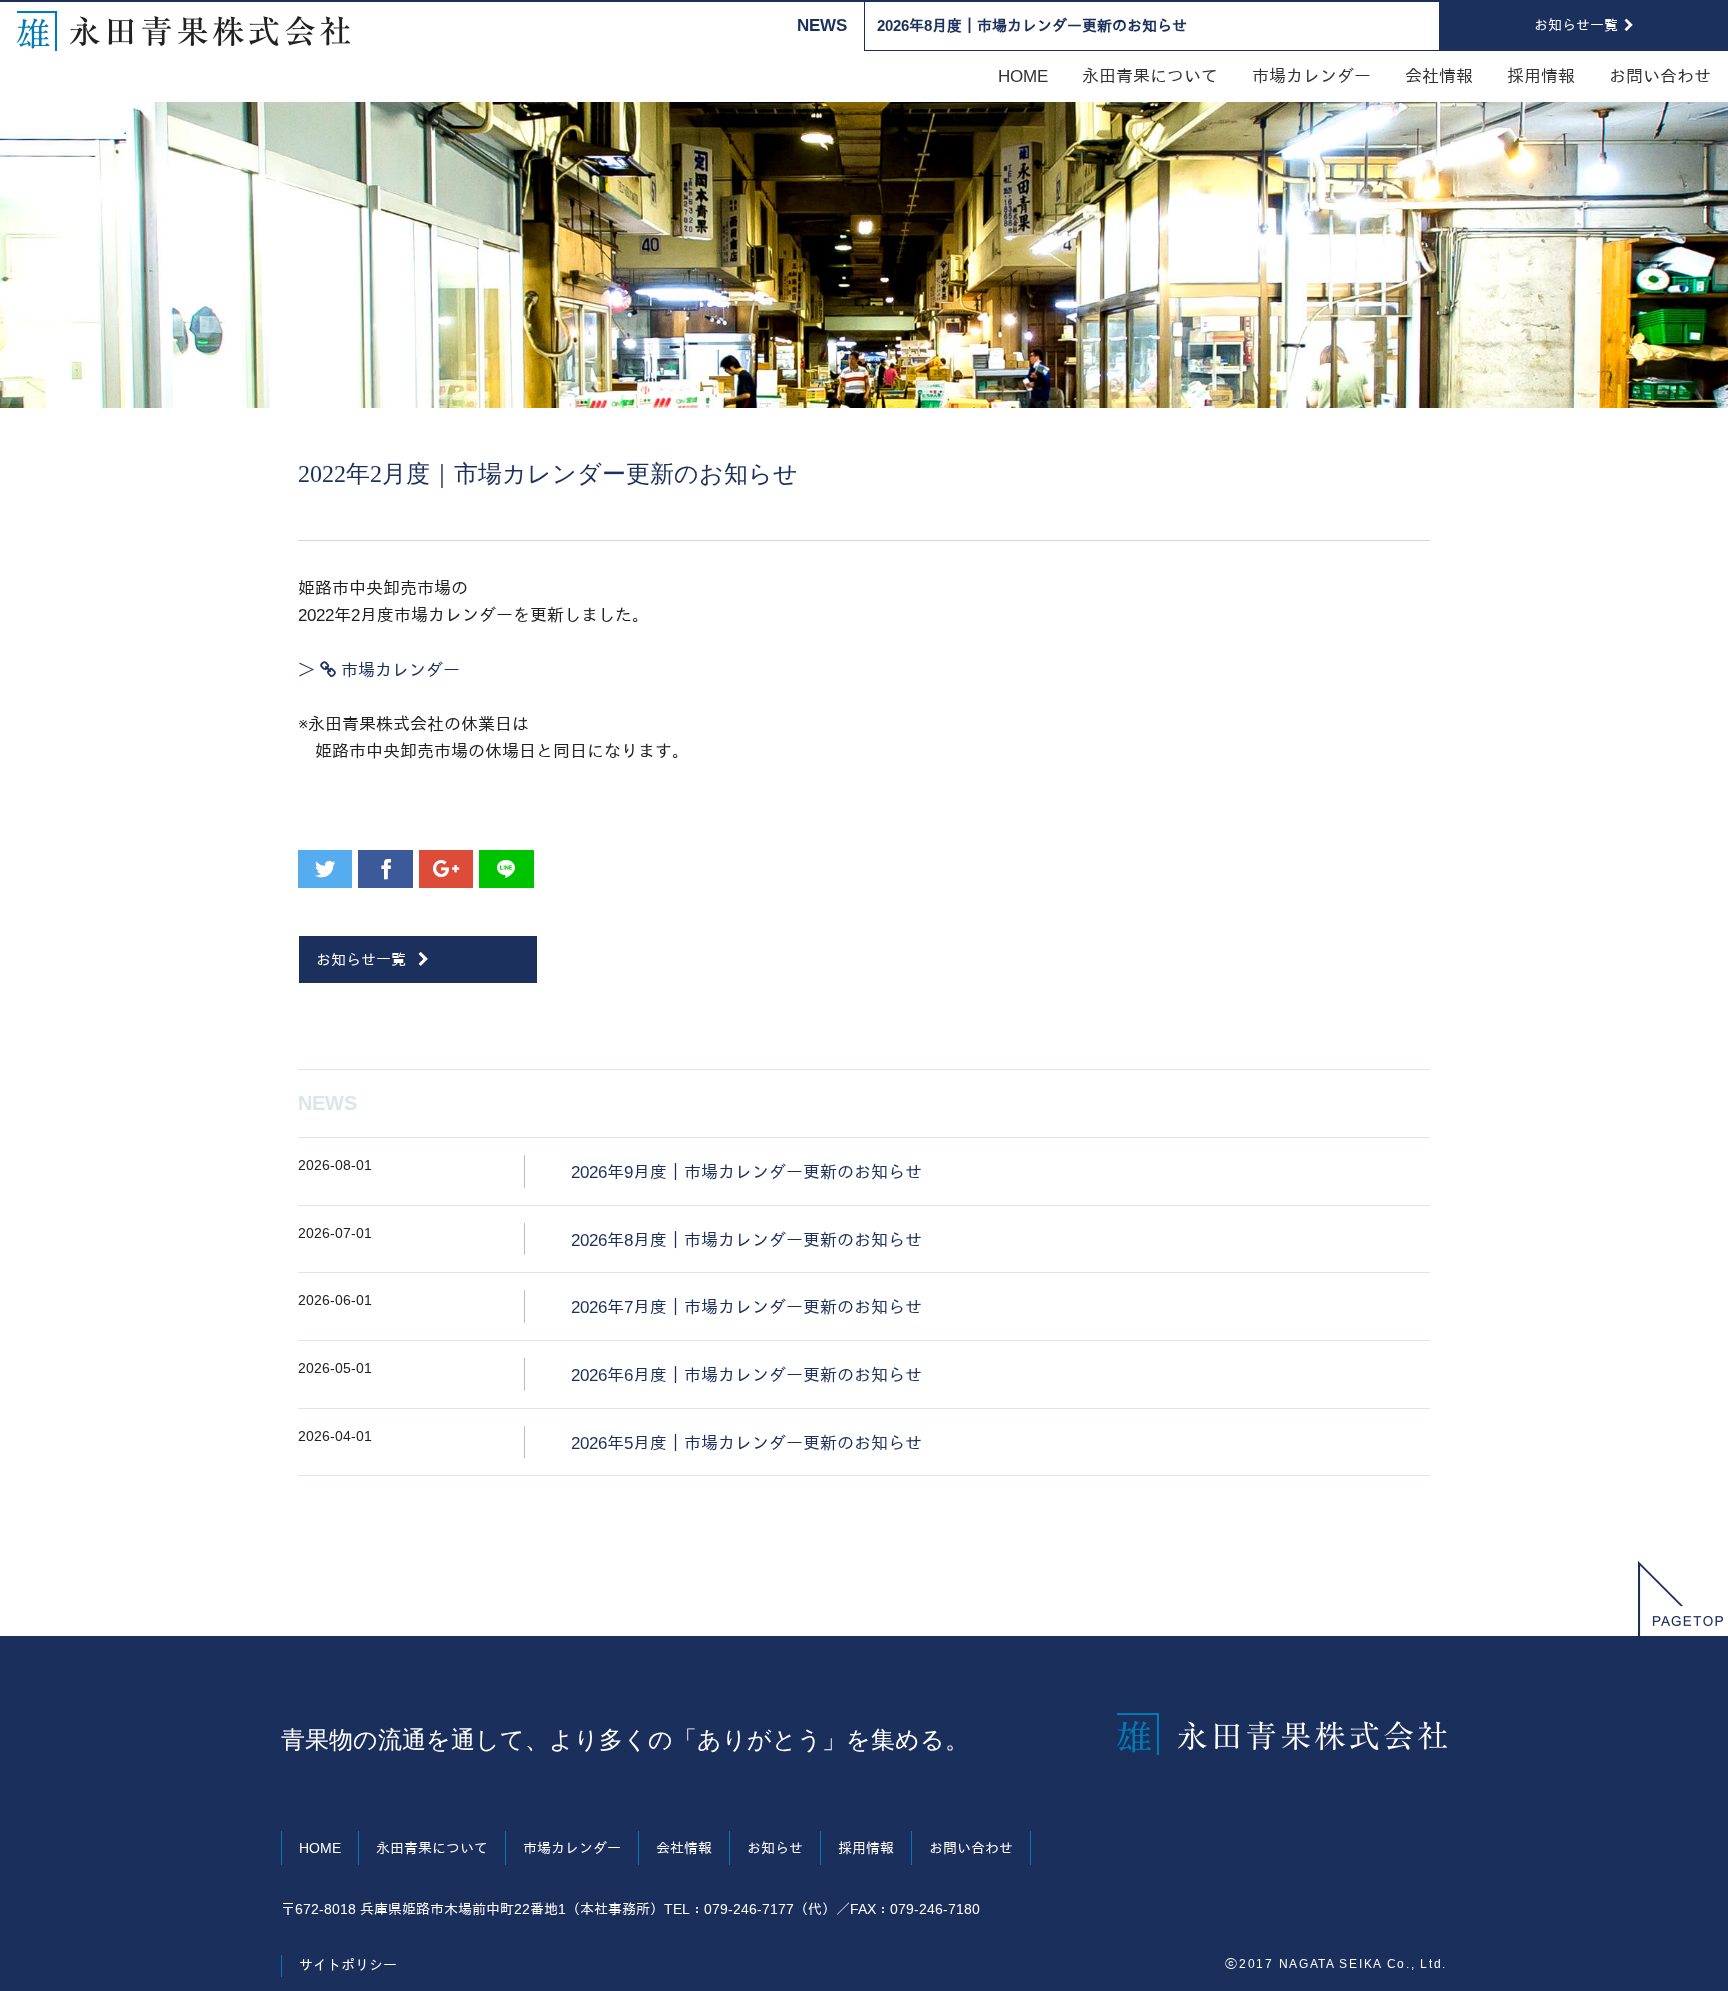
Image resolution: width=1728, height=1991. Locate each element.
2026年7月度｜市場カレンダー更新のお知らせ (746, 1307)
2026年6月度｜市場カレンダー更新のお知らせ (746, 1375)
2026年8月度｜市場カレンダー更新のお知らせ (1032, 25)
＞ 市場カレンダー (379, 670)
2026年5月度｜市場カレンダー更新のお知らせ (746, 1443)
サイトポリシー (348, 1965)
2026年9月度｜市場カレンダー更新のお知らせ (746, 1172)
